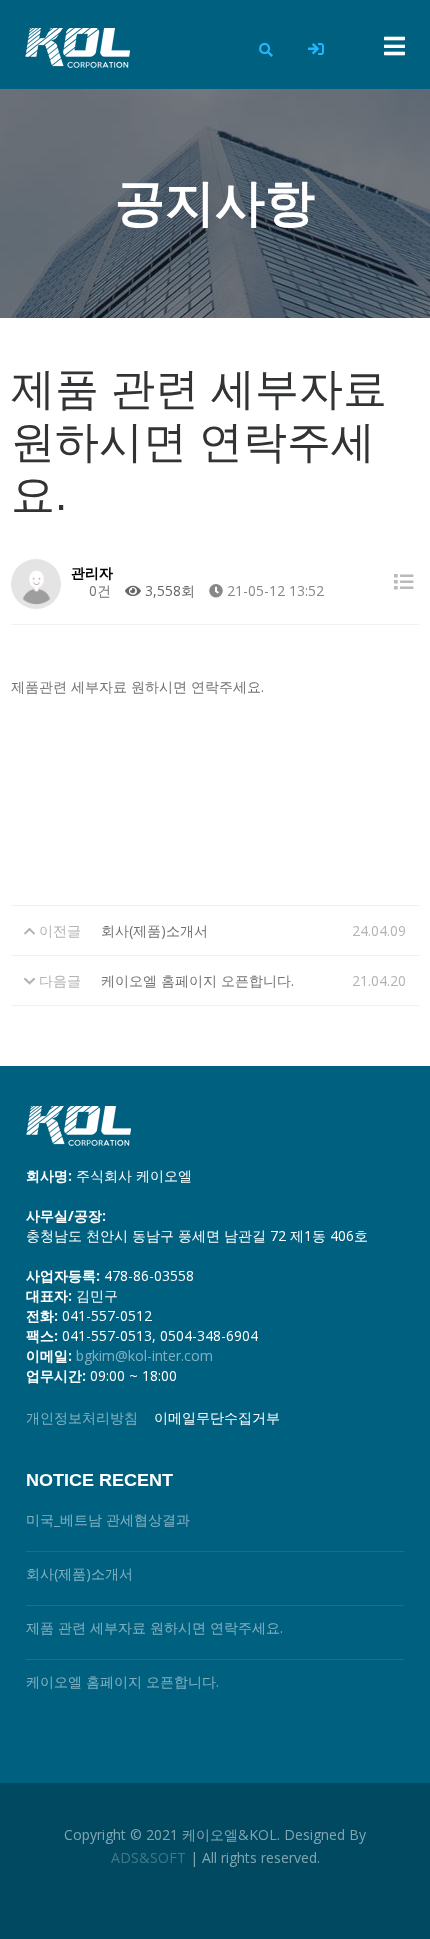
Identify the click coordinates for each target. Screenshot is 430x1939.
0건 (98, 590)
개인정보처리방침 (82, 1417)
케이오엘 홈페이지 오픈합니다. (197, 980)
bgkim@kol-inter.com (144, 1355)
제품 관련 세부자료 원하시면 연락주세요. (154, 1627)
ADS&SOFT (148, 1857)
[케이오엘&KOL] (73, 48)
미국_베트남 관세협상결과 (108, 1519)
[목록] (404, 581)
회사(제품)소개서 (154, 930)
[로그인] (316, 50)
